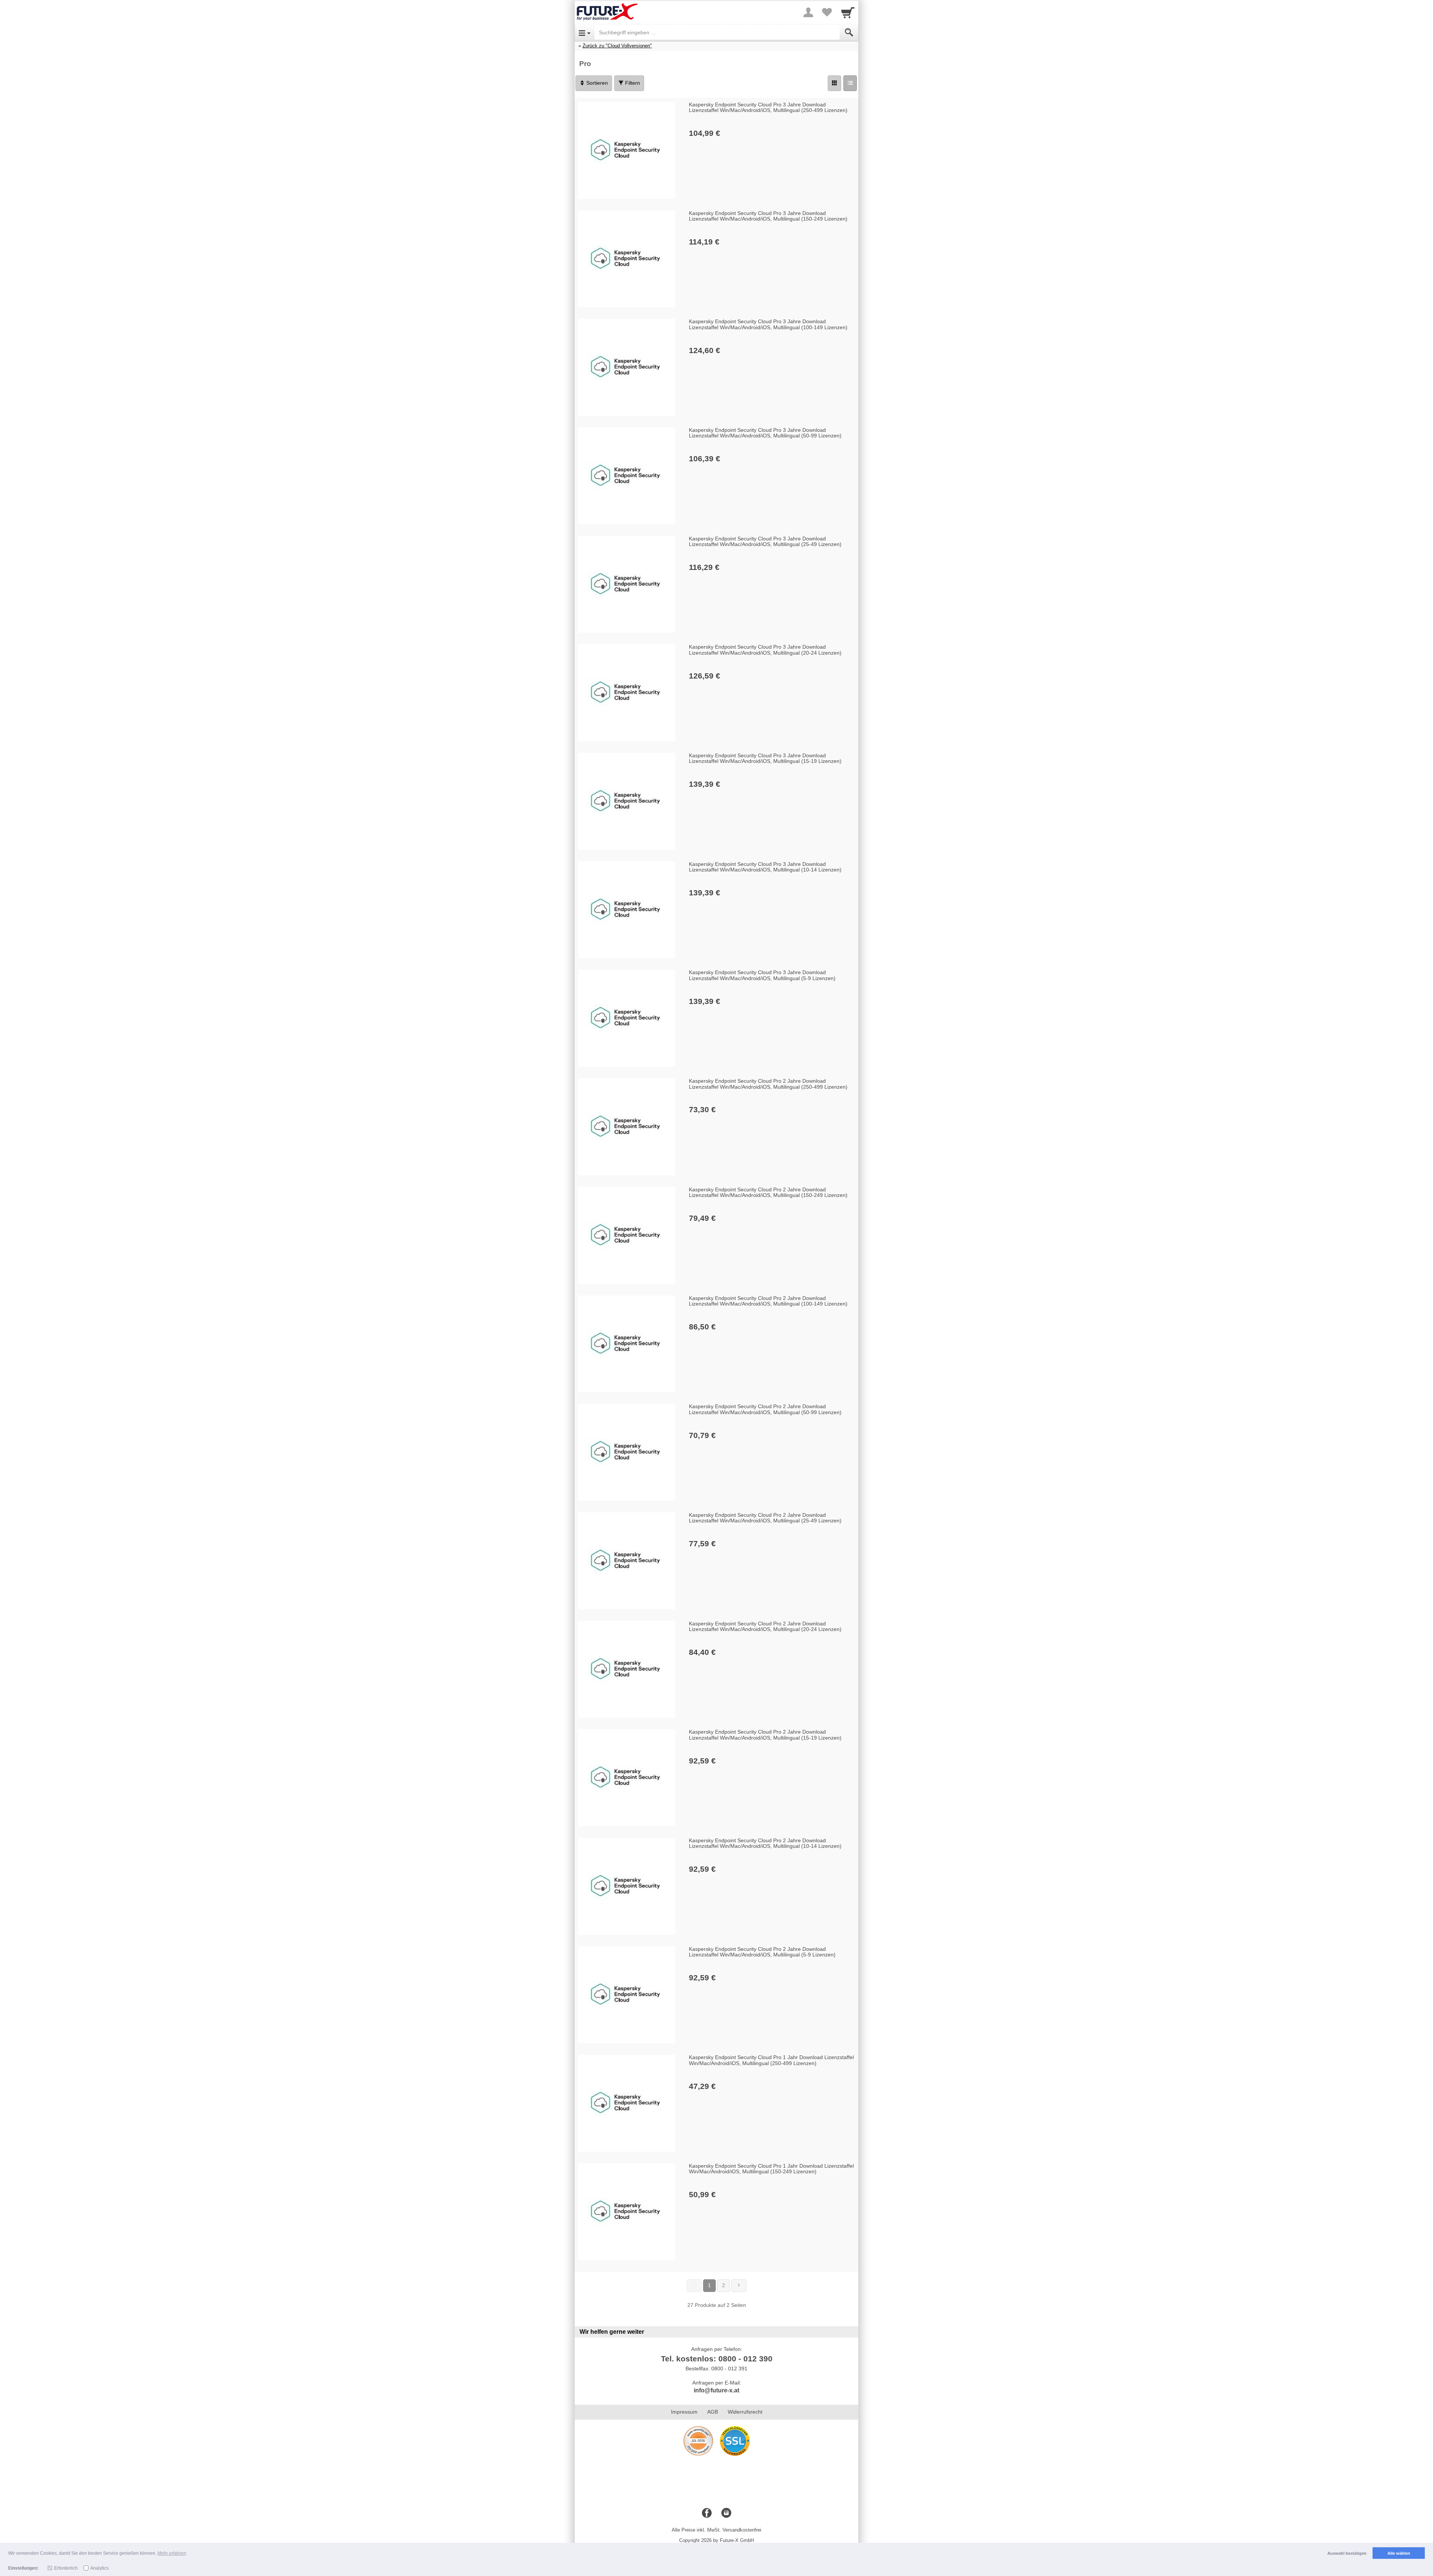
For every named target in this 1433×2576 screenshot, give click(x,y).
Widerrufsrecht (745, 2412)
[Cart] (848, 12)
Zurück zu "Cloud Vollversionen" (617, 46)
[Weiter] (739, 2286)
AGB (713, 2412)
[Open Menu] (585, 32)
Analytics (99, 2568)
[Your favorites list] (827, 12)
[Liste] (850, 83)
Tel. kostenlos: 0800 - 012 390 (717, 2359)
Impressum (684, 2412)
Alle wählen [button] (1399, 2553)
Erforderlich (66, 2568)
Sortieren (596, 83)
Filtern (632, 83)
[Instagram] (726, 2513)
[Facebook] (707, 2513)
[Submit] (849, 32)
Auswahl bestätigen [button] (1347, 2553)
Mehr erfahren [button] (172, 2553)
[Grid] (834, 83)
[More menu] (808, 12)
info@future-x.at (716, 2390)
